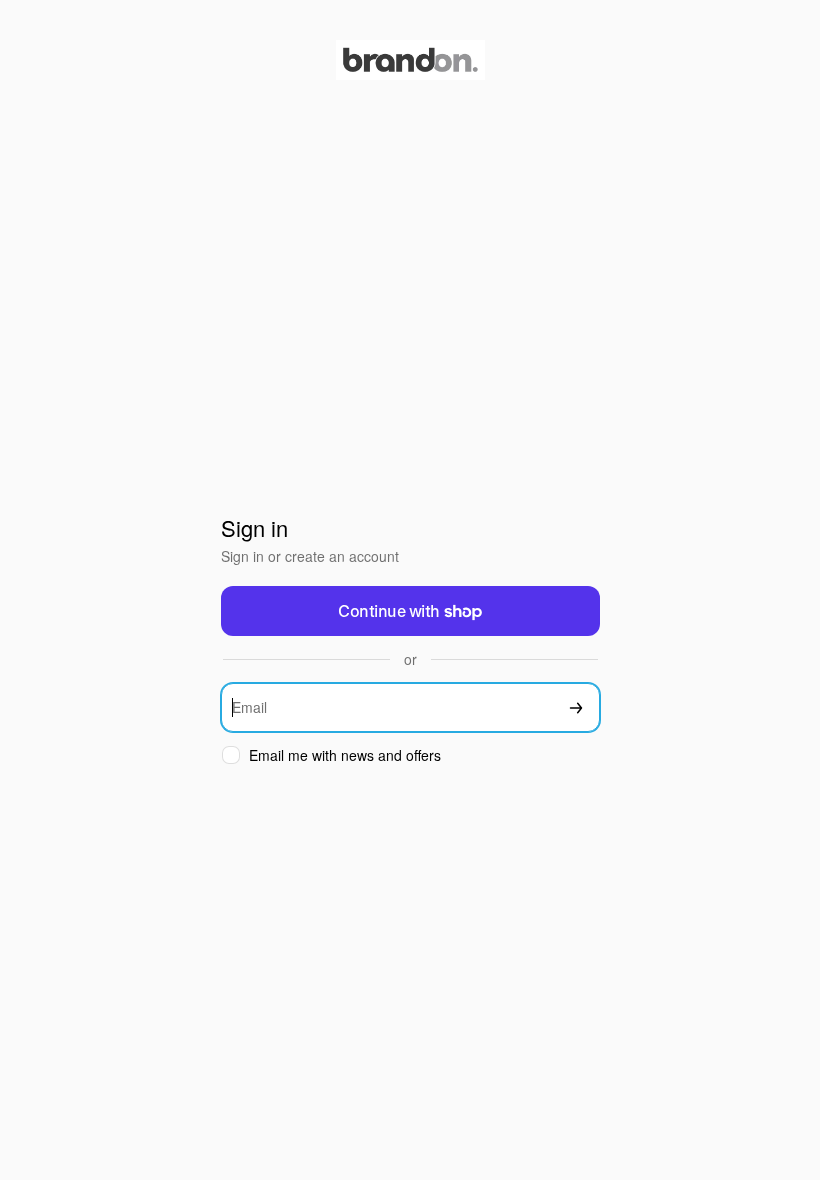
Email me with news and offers (345, 755)
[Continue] (576, 707)
